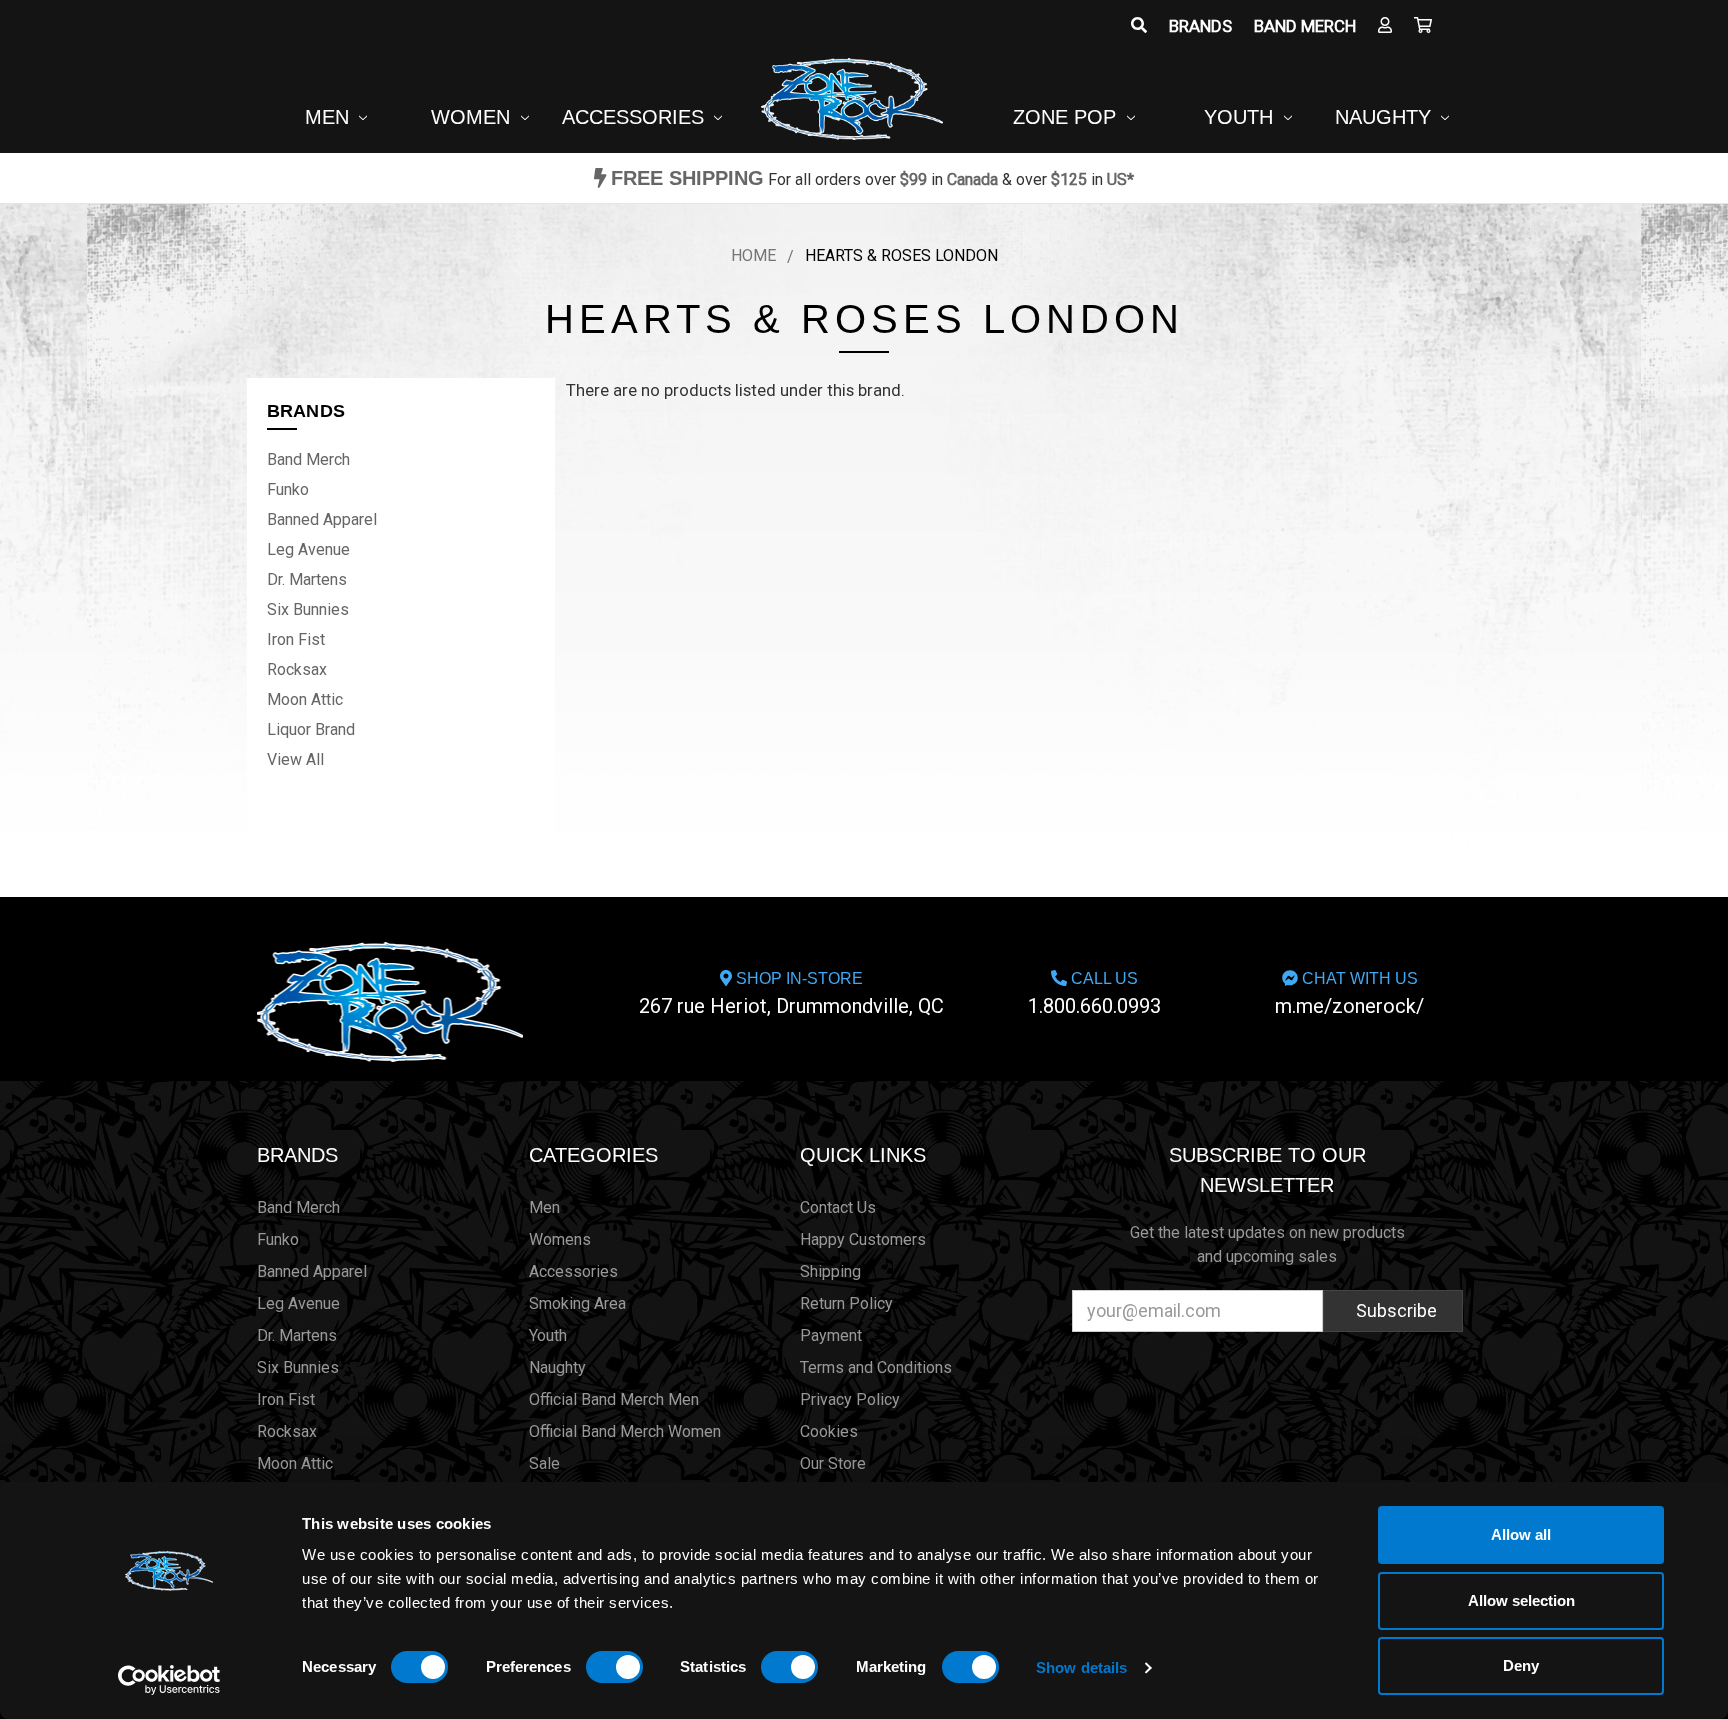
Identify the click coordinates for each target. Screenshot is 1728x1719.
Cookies (829, 1431)
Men (330, 117)
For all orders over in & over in (872, 179)
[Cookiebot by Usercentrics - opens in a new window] (169, 1680)
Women (473, 117)
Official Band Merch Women (625, 1431)
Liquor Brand (311, 729)
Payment (831, 1335)
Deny (1521, 1665)
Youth (1241, 117)
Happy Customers (863, 1239)
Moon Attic (305, 699)
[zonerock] (1423, 26)
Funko (288, 489)
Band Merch (1305, 26)
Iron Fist (296, 639)
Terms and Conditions (876, 1367)
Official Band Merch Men (614, 1399)
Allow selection (1521, 1600)
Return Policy (846, 1303)
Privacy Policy (850, 1399)
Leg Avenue (308, 549)
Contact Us (838, 1207)
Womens (560, 1239)
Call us (1094, 994)
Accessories (636, 117)
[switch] (614, 1667)
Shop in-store (791, 994)
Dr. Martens (307, 579)
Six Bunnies (308, 609)
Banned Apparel (322, 519)
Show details (1081, 1667)
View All (295, 759)
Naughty (1386, 117)
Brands (1200, 26)
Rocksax (297, 669)
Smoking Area (577, 1303)
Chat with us (1349, 994)
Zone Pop (1067, 117)
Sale (544, 1463)
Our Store (833, 1463)
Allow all (1521, 1534)
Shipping (830, 1271)
